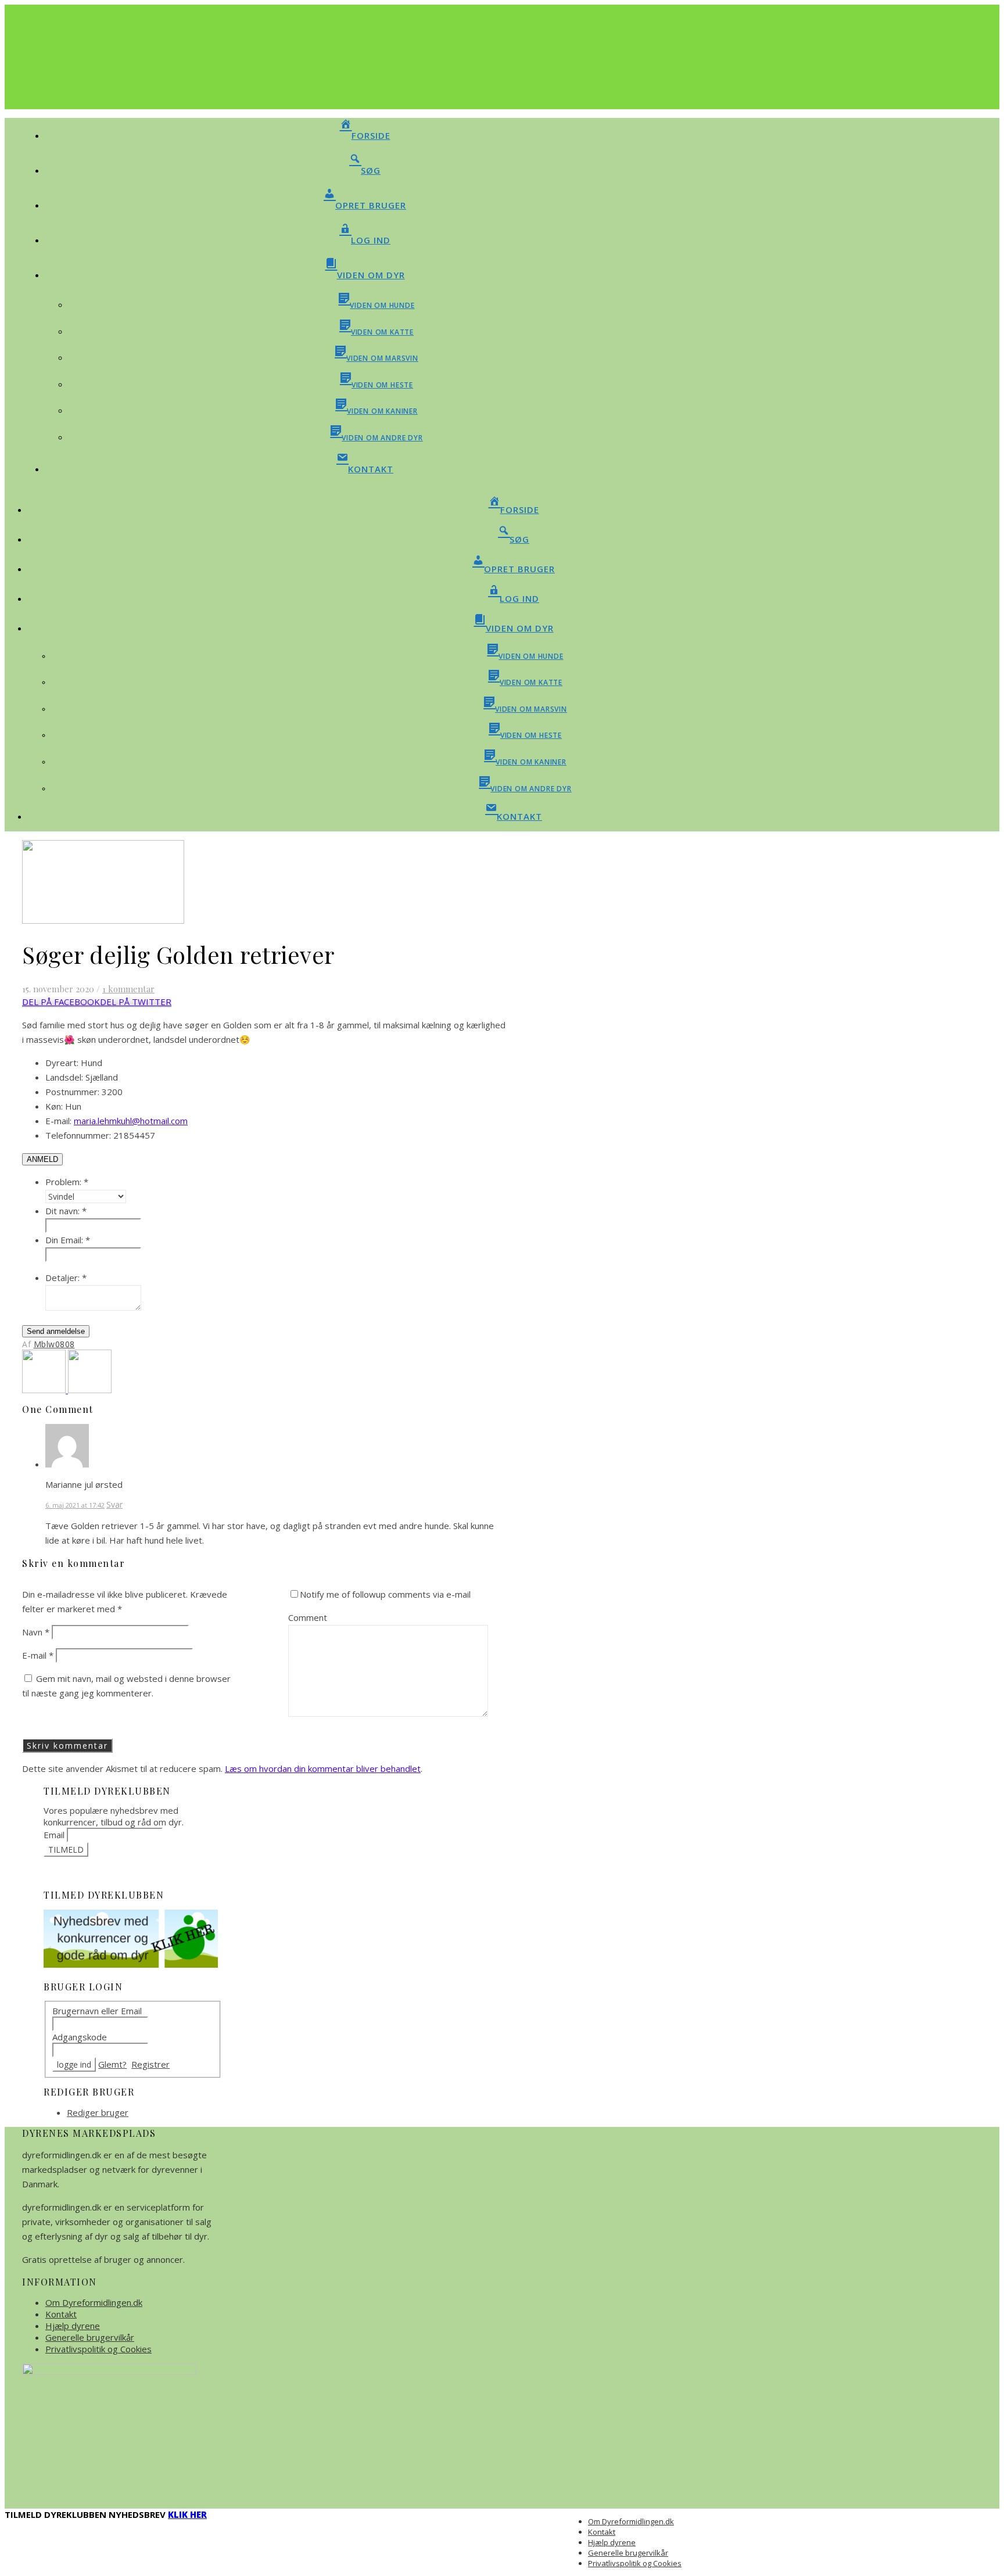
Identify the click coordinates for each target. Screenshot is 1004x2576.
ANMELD (42, 1159)
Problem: (67, 1182)
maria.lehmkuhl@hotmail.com (131, 1121)
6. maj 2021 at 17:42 (75, 1505)
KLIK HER (187, 2514)
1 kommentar (128, 989)
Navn (36, 1632)
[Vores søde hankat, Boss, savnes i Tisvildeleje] (45, 1390)
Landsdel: (64, 1077)
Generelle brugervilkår (90, 2337)
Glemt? (112, 2064)
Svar (114, 1504)
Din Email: (68, 1240)
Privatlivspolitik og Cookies (98, 2349)
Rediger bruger (98, 2112)
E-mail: (58, 1121)
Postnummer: (72, 1092)
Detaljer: (66, 1278)
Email (54, 1835)
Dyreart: (62, 1063)
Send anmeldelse (56, 1331)
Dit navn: (66, 1211)
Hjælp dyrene (73, 2326)
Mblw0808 (54, 1344)
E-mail (38, 1655)
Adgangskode (80, 2037)
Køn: (54, 1106)
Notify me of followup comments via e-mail (385, 1594)
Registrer (150, 2064)
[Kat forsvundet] (90, 1390)
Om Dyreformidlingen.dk (94, 2302)
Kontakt (61, 2314)
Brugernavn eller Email (97, 2011)
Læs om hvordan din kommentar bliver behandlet (323, 1768)
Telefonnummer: (78, 1135)
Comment (308, 1617)
